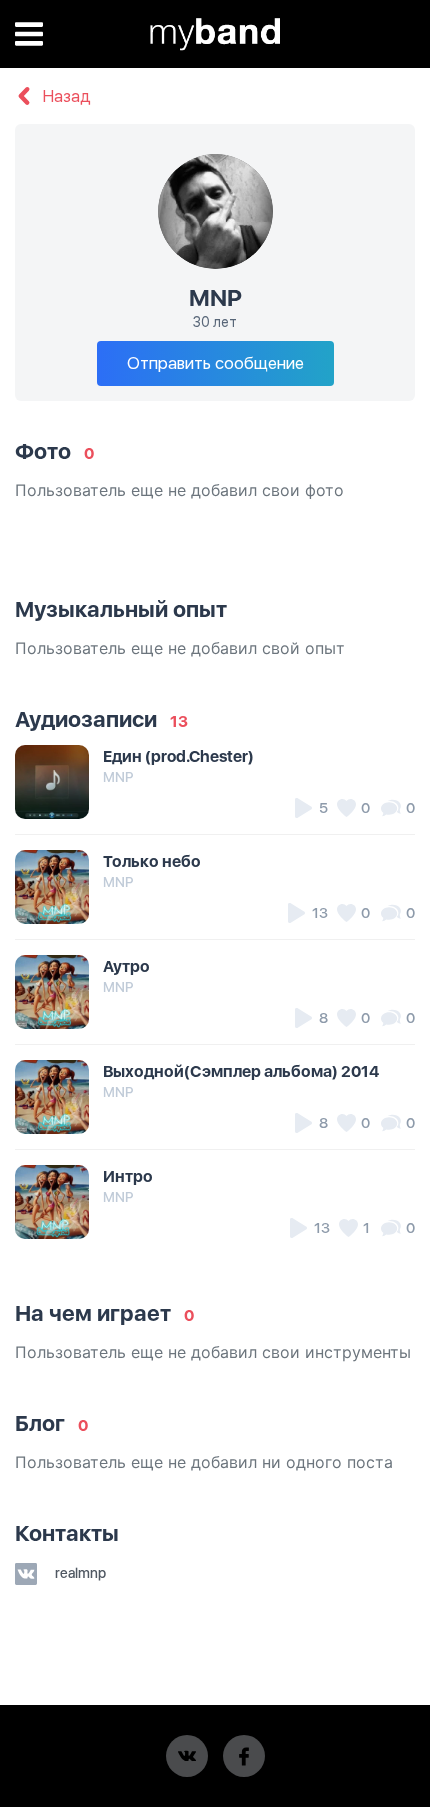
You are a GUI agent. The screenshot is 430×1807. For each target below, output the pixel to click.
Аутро (126, 966)
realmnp (79, 1573)
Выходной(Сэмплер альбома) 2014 (241, 1071)
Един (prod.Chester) (178, 756)
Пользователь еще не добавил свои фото (179, 490)
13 (179, 721)
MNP (118, 777)
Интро (128, 1176)
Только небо (152, 861)
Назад (65, 97)
